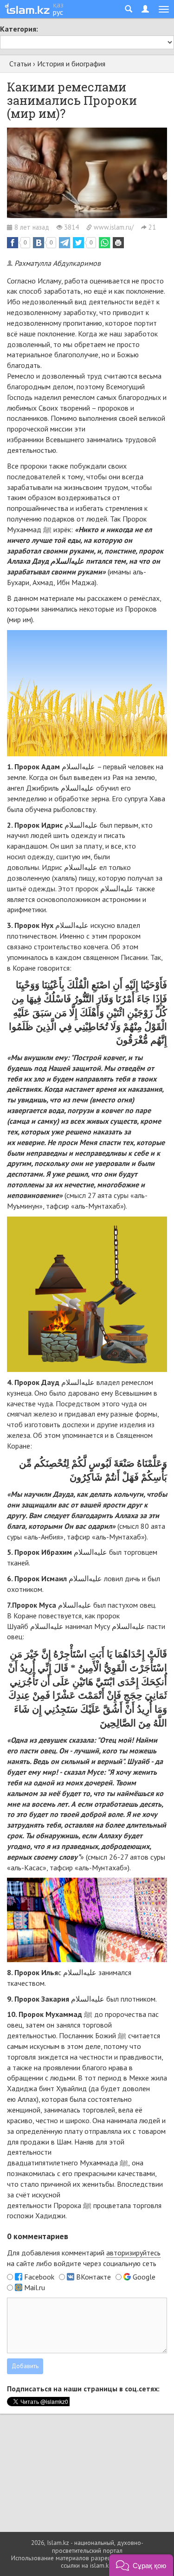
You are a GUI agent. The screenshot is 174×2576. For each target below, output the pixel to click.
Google (144, 2277)
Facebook (39, 2277)
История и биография (71, 64)
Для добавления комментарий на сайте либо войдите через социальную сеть (84, 2258)
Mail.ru (35, 2287)
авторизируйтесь (133, 2253)
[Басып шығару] (118, 243)
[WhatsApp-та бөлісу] (104, 243)
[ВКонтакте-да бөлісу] (39, 243)
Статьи (20, 64)
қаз (58, 5)
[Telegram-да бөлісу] (64, 243)
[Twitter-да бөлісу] (78, 243)
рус (58, 12)
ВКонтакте (93, 2277)
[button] (141, 2565)
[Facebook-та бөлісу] (13, 243)
